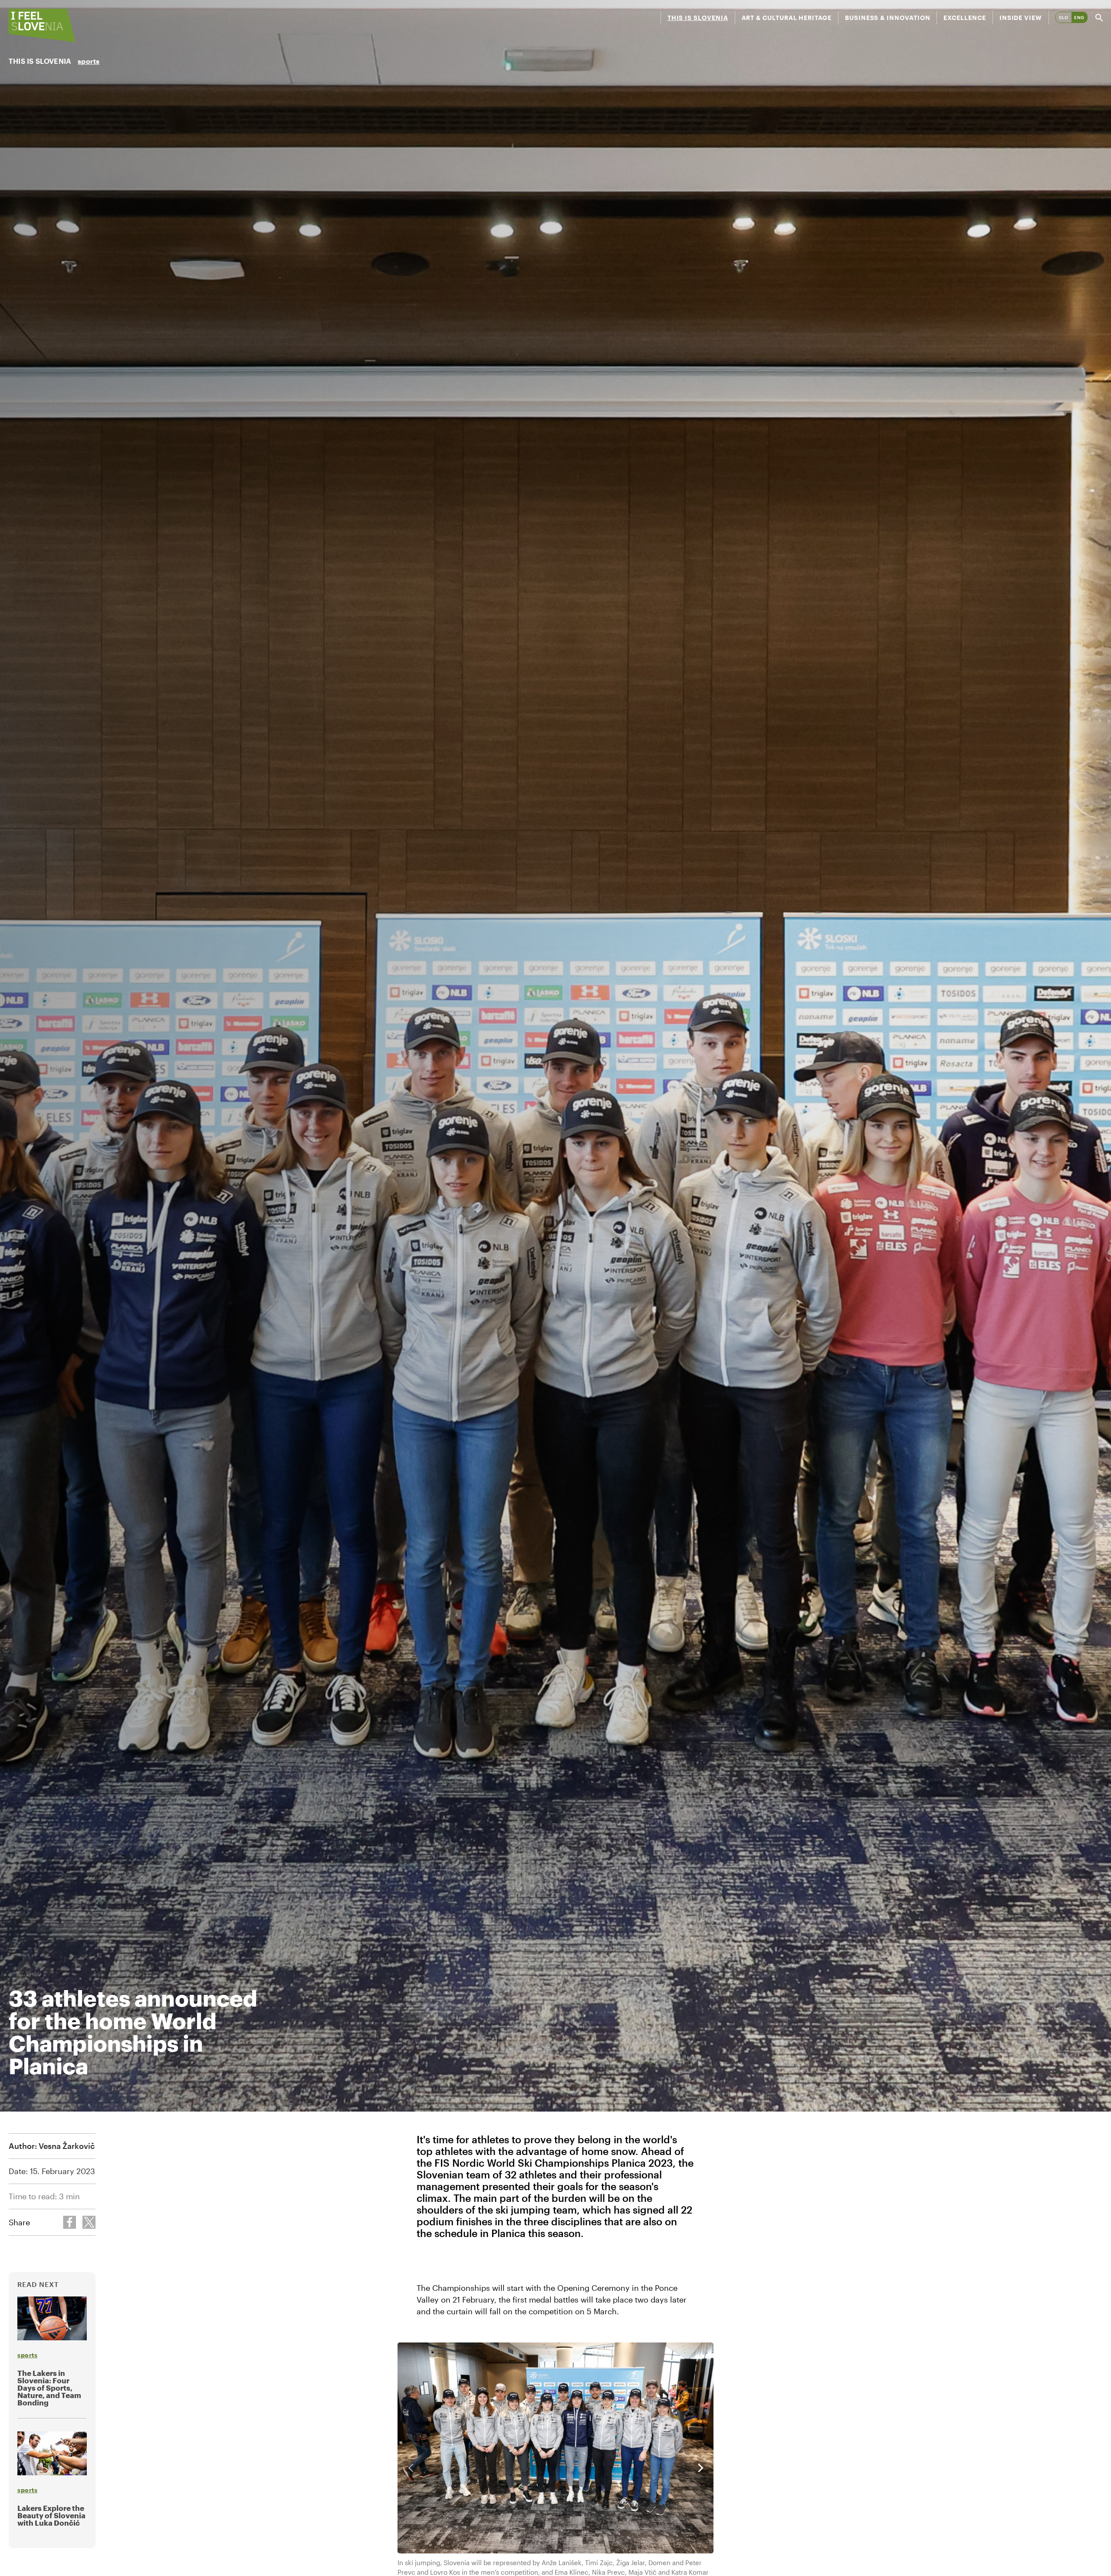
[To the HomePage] (42, 25)
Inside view (1021, 18)
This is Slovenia (698, 18)
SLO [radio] (1064, 17)
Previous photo (411, 2468)
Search (1099, 18)
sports (89, 61)
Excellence (965, 18)
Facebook (69, 2222)
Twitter (89, 2222)
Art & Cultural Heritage (787, 18)
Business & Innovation (888, 18)
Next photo (700, 2468)
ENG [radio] (1079, 17)
